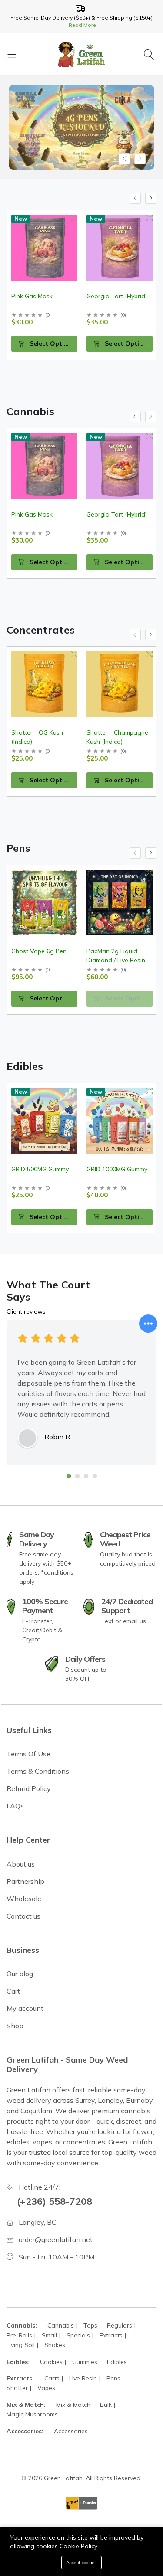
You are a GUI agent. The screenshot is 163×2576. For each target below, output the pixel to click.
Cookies (51, 2362)
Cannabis (61, 2325)
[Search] (150, 54)
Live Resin (83, 2378)
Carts (52, 2378)
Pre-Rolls (19, 2335)
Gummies (85, 2362)
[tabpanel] (81, 1393)
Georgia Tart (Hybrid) (42, 296)
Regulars (120, 2325)
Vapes (46, 2388)
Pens (113, 2378)
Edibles (117, 2362)
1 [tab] (69, 1476)
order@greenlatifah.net (56, 2239)
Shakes (55, 2345)
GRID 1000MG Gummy (117, 1169)
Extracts (111, 2335)
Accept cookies (81, 2563)
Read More (82, 25)
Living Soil (21, 2345)
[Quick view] (74, 218)
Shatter (17, 2388)
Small (49, 2335)
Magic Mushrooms (32, 2414)
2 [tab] (77, 1476)
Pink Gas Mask (32, 514)
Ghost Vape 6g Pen (39, 951)
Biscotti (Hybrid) (109, 296)
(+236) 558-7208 (55, 2201)
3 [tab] (86, 1476)
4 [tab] (95, 1476)
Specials (78, 2335)
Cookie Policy (78, 2546)
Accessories (71, 2431)
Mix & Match (73, 2405)
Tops (90, 2325)
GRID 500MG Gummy (40, 1169)
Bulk (106, 2405)
